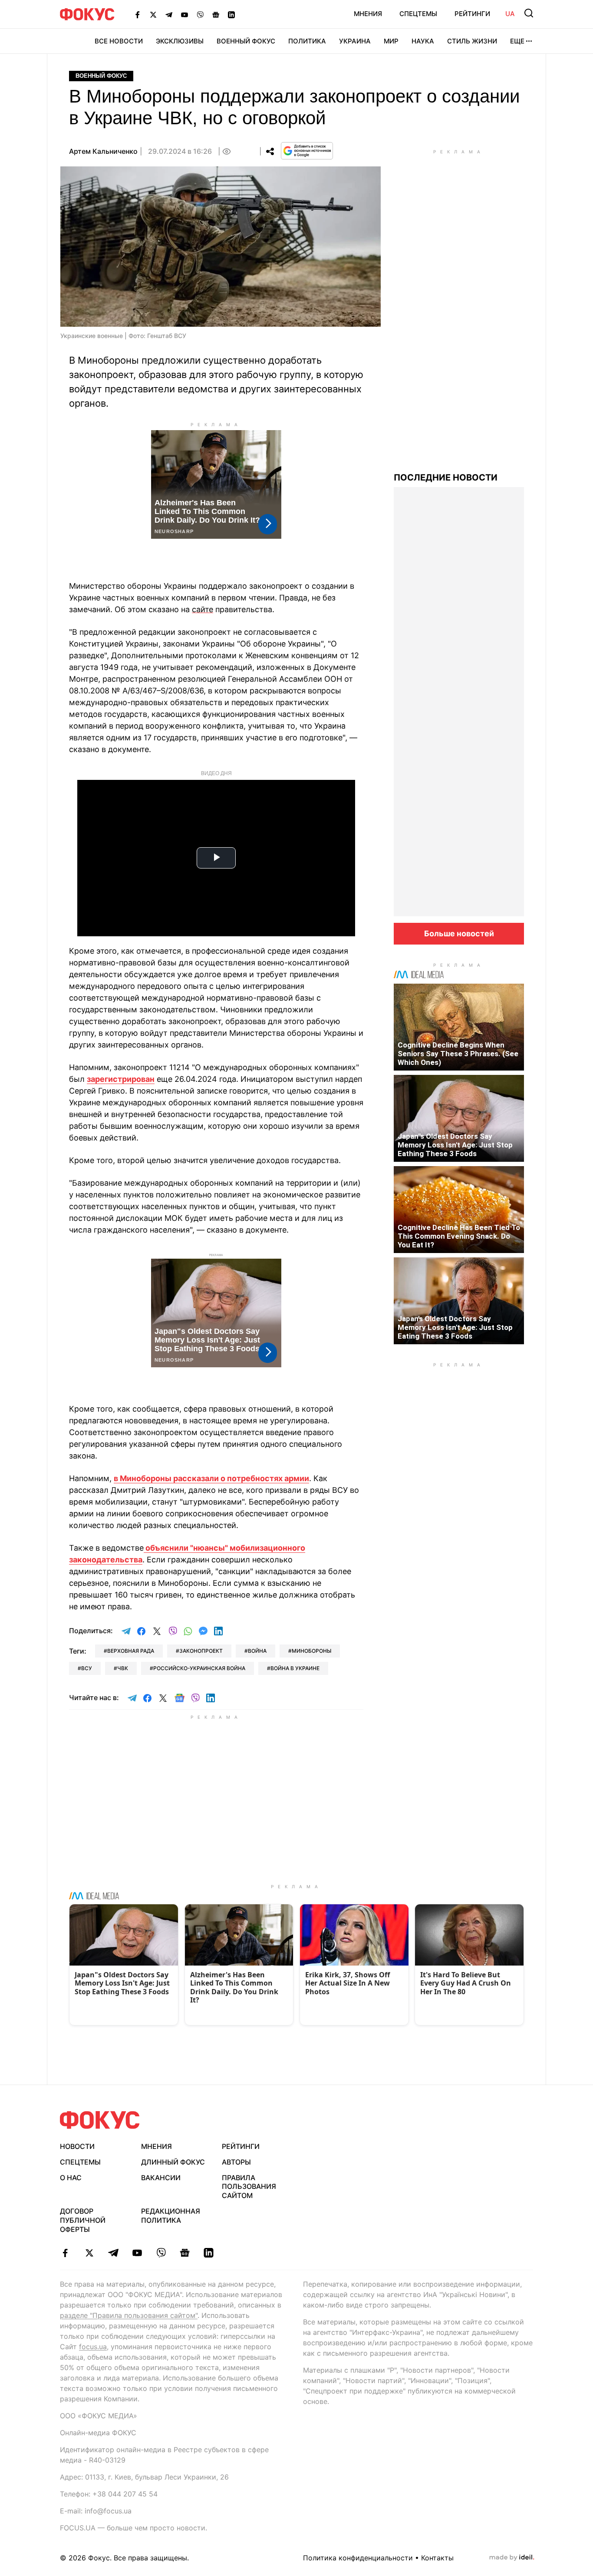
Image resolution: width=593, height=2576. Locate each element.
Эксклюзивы (180, 41)
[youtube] (137, 2253)
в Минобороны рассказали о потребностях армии (211, 1478)
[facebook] (65, 2253)
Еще (517, 41)
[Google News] (216, 14)
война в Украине (295, 1668)
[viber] (161, 2253)
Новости (77, 2146)
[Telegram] (169, 14)
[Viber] (200, 14)
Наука (423, 41)
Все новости (119, 41)
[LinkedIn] (231, 14)
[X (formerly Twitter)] (153, 14)
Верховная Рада (131, 1651)
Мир (391, 41)
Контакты (437, 2558)
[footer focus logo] (100, 2120)
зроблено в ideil (512, 2558)
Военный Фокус (246, 41)
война (257, 1651)
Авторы (236, 2162)
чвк (123, 1668)
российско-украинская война (199, 1668)
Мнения (368, 14)
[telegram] (113, 2253)
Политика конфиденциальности (358, 2558)
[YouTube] (184, 14)
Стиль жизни (472, 41)
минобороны (311, 1651)
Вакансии (161, 2178)
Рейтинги (472, 14)
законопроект (201, 1651)
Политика (307, 41)
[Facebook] (138, 14)
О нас (71, 2178)
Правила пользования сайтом (249, 2187)
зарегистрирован (121, 1079)
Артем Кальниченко (103, 151)
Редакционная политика (171, 2216)
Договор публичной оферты (83, 2220)
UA (510, 14)
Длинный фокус (173, 2162)
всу (87, 1668)
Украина (355, 41)
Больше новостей (459, 933)
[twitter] (89, 2253)
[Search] (529, 13)
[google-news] (185, 2253)
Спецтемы (418, 14)
